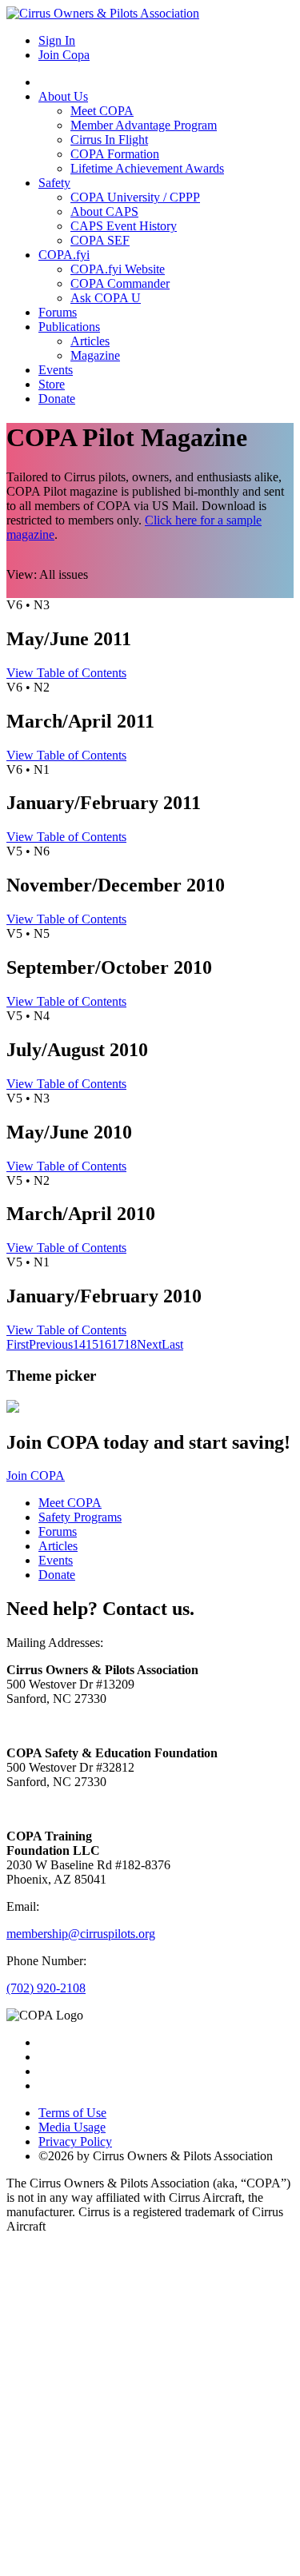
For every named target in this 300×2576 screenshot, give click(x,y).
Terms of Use (72, 2113)
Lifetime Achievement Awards (147, 168)
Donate (57, 399)
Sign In (57, 40)
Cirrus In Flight (109, 140)
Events (56, 370)
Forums (58, 312)
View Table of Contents (66, 673)
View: (22, 574)
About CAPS (104, 211)
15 (92, 1344)
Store (52, 384)
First (18, 1344)
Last (172, 1344)
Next (149, 1344)
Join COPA (36, 1475)
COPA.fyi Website (118, 269)
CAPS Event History (124, 226)
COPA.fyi (64, 255)
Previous (51, 1344)
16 (105, 1344)
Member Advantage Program (144, 125)
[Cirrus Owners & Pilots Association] (103, 13)
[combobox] (64, 574)
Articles (90, 341)
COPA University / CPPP (135, 197)
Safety (54, 183)
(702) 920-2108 (46, 1988)
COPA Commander (120, 283)
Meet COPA (102, 111)
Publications (69, 327)
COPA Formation (115, 154)
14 (79, 1344)
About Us (63, 96)
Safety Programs (80, 1517)
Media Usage (72, 2127)
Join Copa (64, 55)
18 (130, 1344)
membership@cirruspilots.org (81, 1934)
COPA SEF (100, 240)
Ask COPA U (106, 298)
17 (118, 1344)
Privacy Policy (75, 2141)
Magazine (95, 355)
